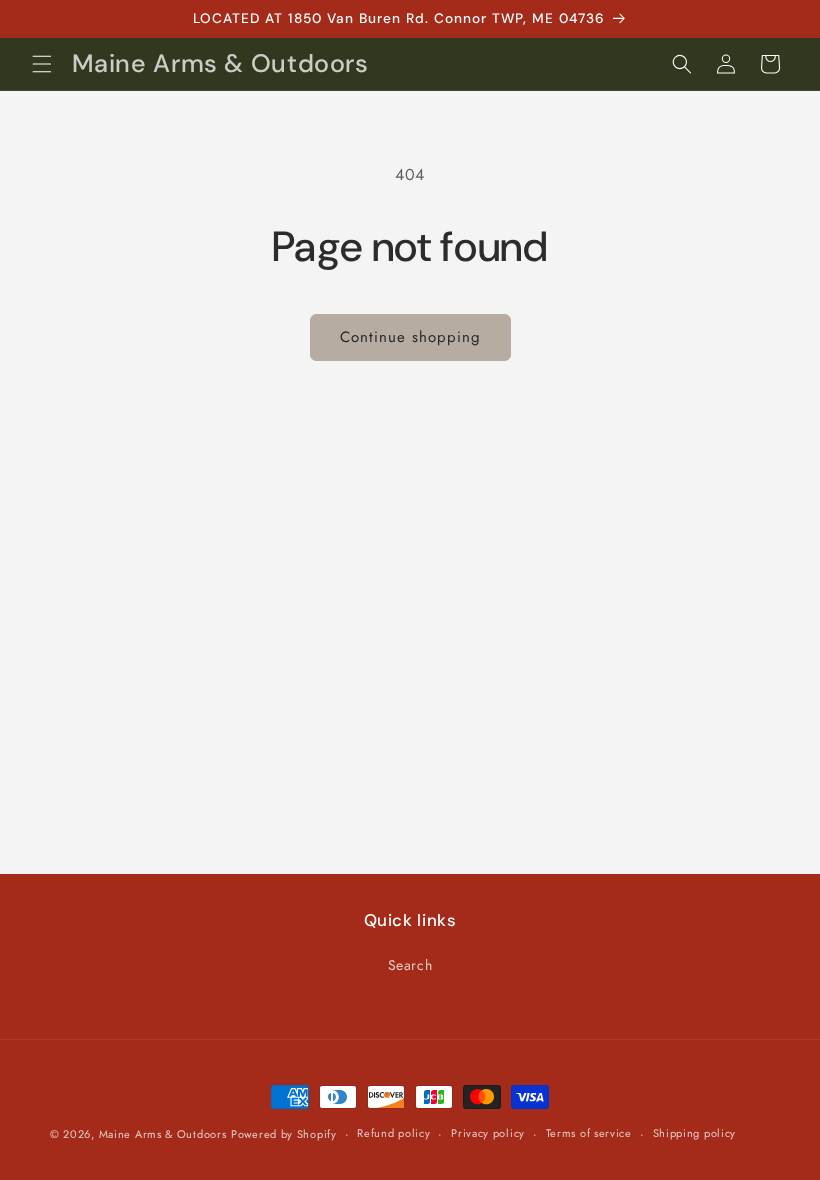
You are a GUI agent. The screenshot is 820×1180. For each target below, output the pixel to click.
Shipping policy (695, 1133)
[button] (42, 64)
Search (410, 965)
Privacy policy (488, 1133)
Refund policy (393, 1133)
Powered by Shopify (284, 1134)
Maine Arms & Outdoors (163, 1134)
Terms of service (589, 1133)
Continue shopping (410, 337)
